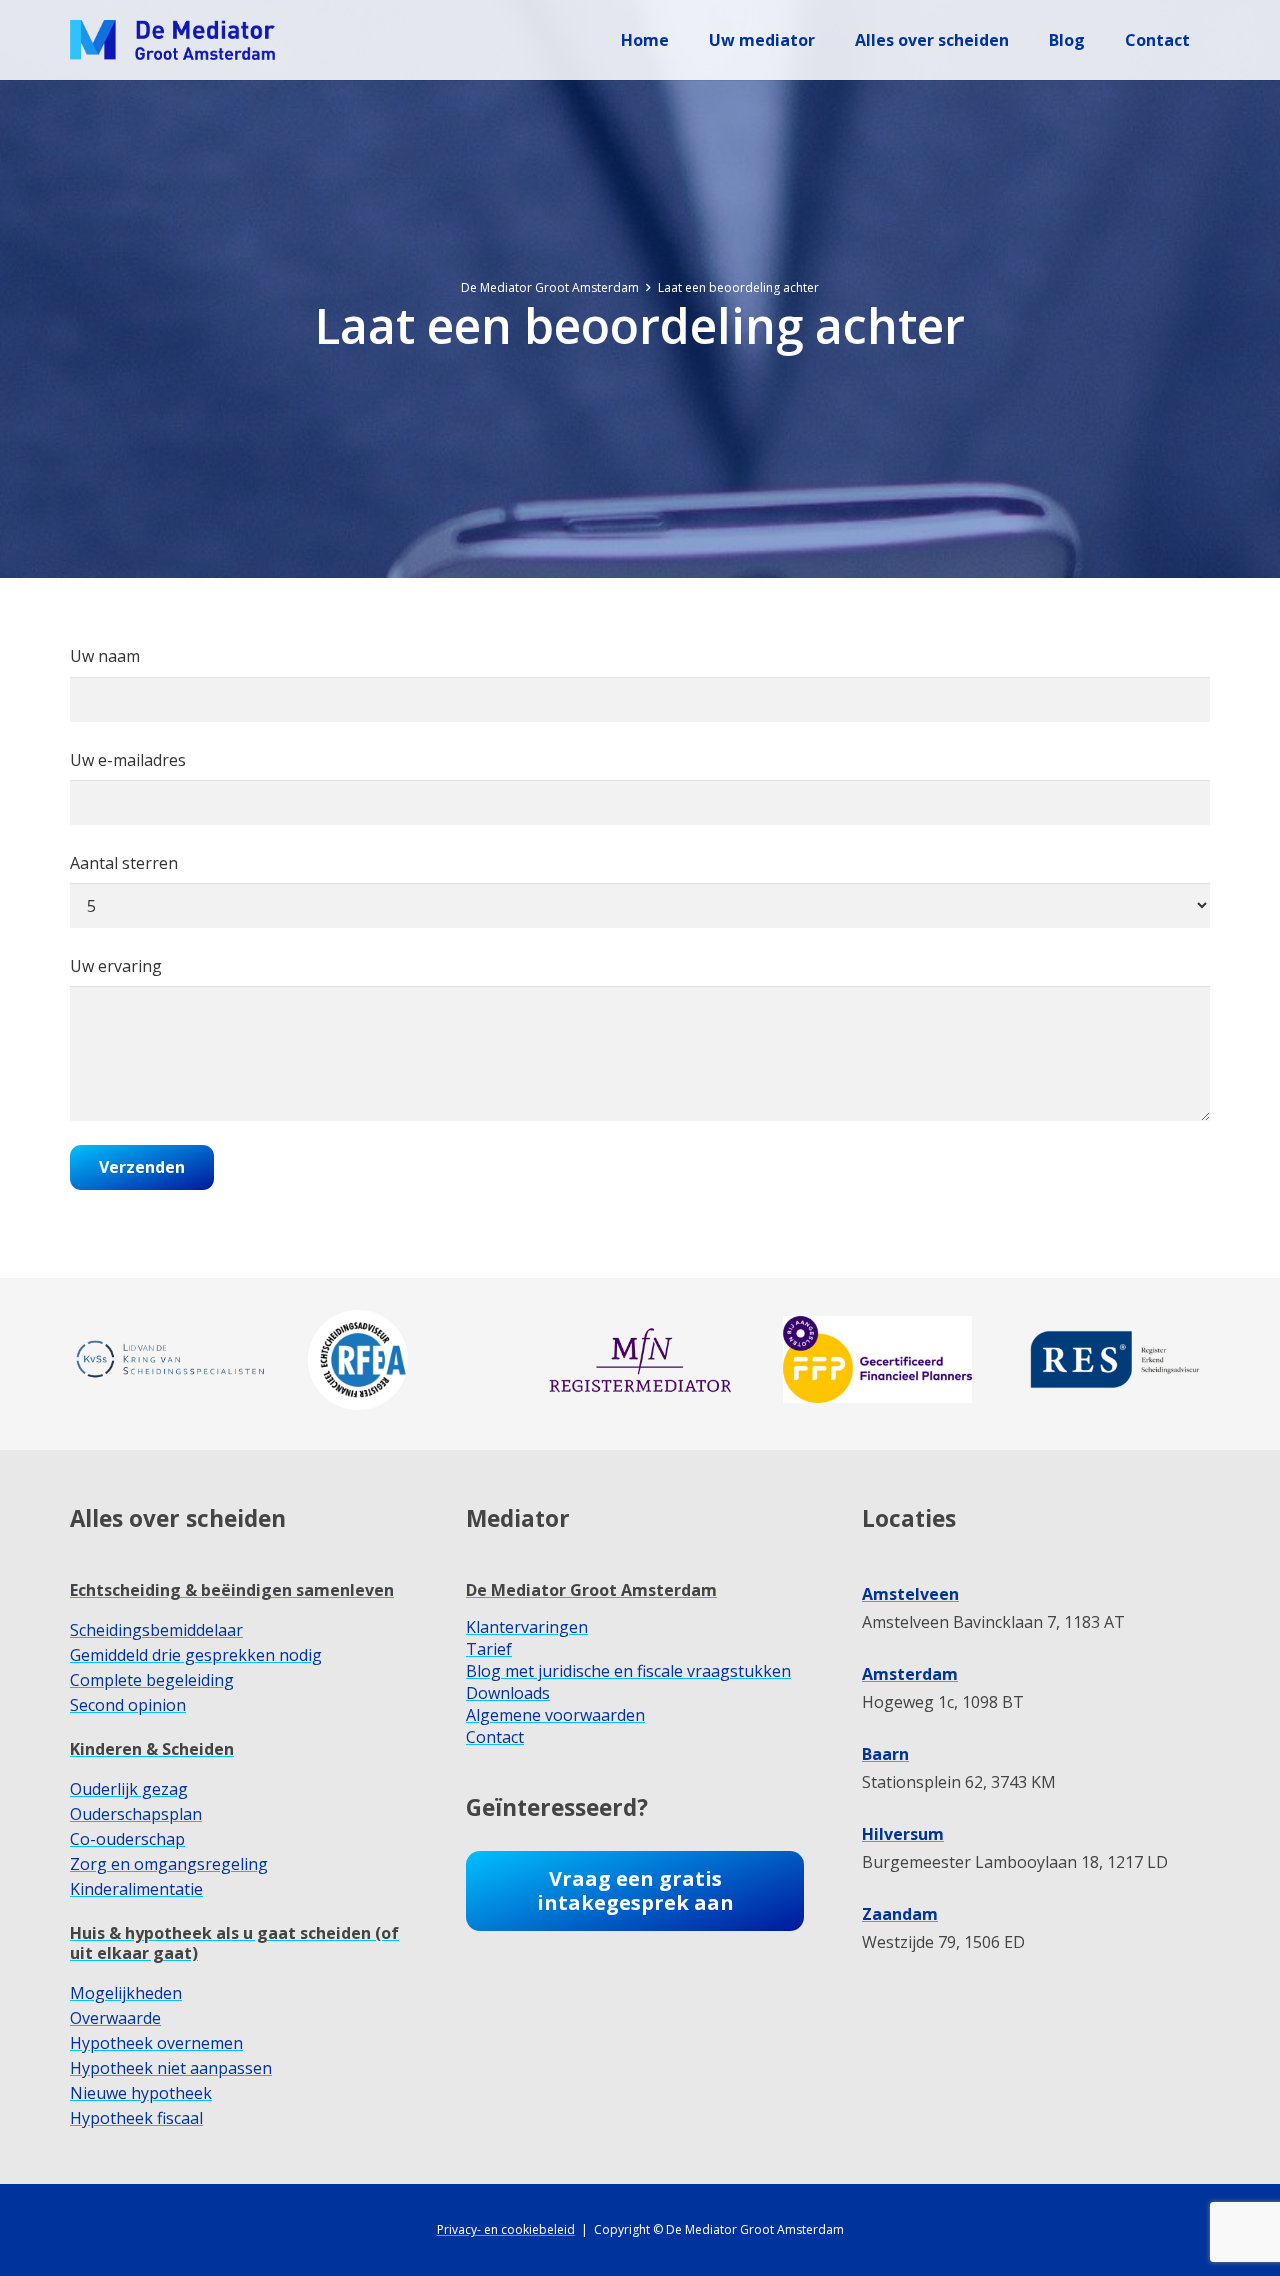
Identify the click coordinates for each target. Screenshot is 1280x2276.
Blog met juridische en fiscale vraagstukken (628, 1671)
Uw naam (105, 656)
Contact (495, 1737)
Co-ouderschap (127, 1839)
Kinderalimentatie (136, 1889)
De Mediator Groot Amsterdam (591, 1590)
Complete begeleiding (152, 1680)
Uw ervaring (116, 966)
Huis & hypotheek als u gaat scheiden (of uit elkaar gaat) (234, 1943)
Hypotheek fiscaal (136, 2118)
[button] (829, 39)
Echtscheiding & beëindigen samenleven (232, 1590)
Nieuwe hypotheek (141, 2093)
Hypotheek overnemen (156, 2043)
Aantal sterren (124, 863)
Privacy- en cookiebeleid (506, 2229)
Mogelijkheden (126, 1993)
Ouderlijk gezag (129, 1789)
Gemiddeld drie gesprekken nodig (196, 1655)
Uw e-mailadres (128, 760)
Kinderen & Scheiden (152, 1749)
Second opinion (128, 1705)
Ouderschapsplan (136, 1814)
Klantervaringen (527, 1627)
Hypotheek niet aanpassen (171, 2068)
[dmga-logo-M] (172, 40)
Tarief (489, 1649)
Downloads (508, 1693)
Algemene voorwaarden (555, 1715)
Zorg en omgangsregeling (169, 1864)
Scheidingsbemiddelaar (156, 1630)
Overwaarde (115, 2018)
